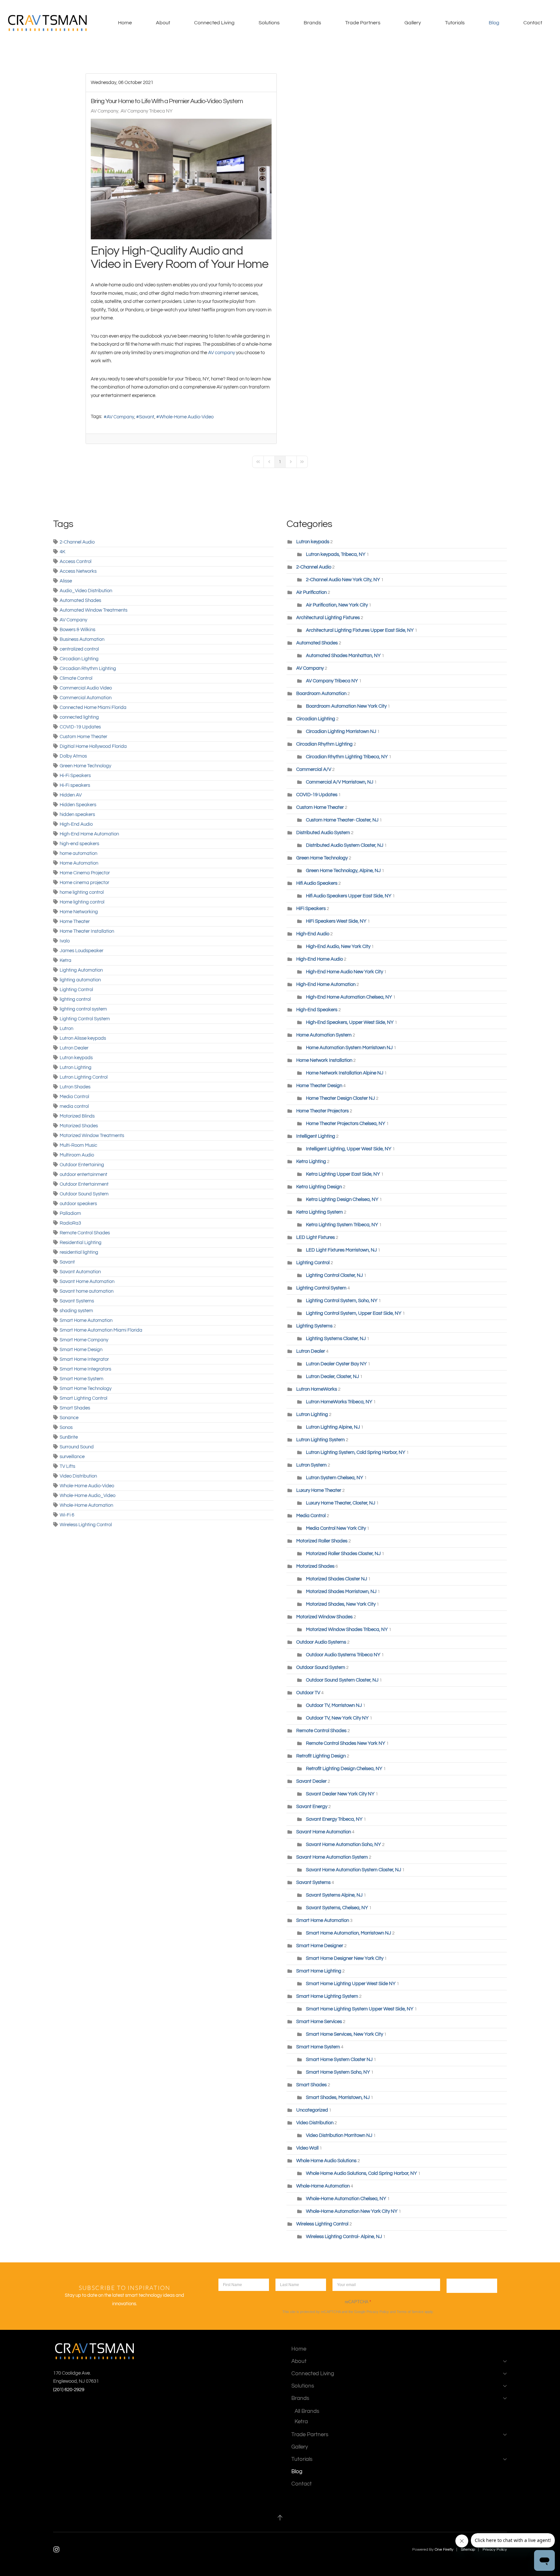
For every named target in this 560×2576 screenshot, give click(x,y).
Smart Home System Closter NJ (339, 2060)
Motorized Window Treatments (92, 1136)
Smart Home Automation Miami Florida (101, 1330)
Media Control (74, 1097)
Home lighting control (82, 902)
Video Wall (307, 2148)
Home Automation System (324, 1035)
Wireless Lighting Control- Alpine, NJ (344, 2237)
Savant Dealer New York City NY (340, 1794)
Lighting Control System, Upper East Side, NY (354, 1313)
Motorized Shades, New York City (341, 1604)
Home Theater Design (320, 1086)
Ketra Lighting (311, 1162)
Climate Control (76, 678)
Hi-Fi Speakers (75, 776)
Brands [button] (312, 23)
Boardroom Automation (322, 694)
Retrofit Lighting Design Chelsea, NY (344, 1769)
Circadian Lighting (79, 659)
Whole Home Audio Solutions (326, 2161)
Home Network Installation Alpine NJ (345, 1073)
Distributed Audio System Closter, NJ (345, 845)
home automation (78, 853)
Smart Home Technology (86, 1389)
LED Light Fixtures (315, 1237)
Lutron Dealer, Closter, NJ (332, 1377)
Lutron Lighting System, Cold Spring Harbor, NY (356, 1452)
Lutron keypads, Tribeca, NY (336, 554)
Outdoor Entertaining (82, 1165)
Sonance (69, 1418)
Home (125, 23)
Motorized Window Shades (324, 1617)
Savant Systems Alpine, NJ (335, 1895)
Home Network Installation (325, 1060)
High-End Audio (76, 824)
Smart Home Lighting (319, 1971)
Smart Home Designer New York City (345, 1958)
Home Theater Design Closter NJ (340, 1098)
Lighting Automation (81, 970)
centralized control (79, 649)
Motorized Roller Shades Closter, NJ (343, 1554)
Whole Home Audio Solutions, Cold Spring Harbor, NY (362, 2173)
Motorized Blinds (77, 1116)
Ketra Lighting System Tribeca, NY (342, 1225)
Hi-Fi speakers (75, 785)
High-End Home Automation (89, 834)
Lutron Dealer (74, 1048)
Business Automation (82, 639)
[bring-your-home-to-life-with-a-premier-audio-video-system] (181, 179)
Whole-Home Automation (86, 1505)
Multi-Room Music (78, 1145)
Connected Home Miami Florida (93, 707)
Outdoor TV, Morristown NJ (334, 1705)
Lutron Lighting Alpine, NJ (333, 1427)
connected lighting (79, 717)
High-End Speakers (317, 1010)
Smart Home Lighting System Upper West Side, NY (360, 2009)
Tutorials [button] (455, 23)
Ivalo (65, 941)
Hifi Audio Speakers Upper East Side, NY (349, 896)
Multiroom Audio (77, 1155)
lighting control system (83, 1009)
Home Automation (79, 863)
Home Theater (75, 922)
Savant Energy (312, 1807)
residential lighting (79, 1252)
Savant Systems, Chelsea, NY (337, 1908)
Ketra (65, 960)
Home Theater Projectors (322, 1111)
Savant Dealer (311, 1781)
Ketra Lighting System (320, 1212)
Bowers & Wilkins (77, 630)
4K (63, 552)
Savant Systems (77, 1301)
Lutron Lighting (76, 1067)
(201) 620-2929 (69, 2390)
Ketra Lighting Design (319, 1187)
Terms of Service (410, 2312)
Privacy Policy (378, 2312)
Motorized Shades (79, 1126)
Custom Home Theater (83, 737)
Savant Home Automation (87, 1282)
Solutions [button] (269, 23)
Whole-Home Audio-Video (186, 417)
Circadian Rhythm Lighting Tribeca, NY (347, 757)
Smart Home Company (84, 1340)
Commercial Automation (86, 698)
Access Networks (78, 571)
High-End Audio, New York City (338, 947)
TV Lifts (67, 1466)
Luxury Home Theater (319, 1490)
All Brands (307, 2411)
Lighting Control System (85, 1019)
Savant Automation (80, 1272)
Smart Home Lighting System (327, 1996)
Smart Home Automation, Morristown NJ (349, 1933)
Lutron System (311, 1465)
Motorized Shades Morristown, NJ (341, 1592)
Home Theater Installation (87, 931)
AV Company (105, 111)
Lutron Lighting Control (84, 1077)
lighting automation (80, 980)
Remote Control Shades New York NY (346, 1743)
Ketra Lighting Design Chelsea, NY (342, 1199)
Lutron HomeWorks (317, 1389)
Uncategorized (312, 2110)
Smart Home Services (319, 2022)
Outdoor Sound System (84, 1194)
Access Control (76, 562)
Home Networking (79, 912)
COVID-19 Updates (80, 727)
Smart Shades (75, 1408)
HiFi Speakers (311, 909)
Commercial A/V (314, 769)
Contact (533, 23)
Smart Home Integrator (84, 1359)
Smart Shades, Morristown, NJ (338, 2097)
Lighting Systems (314, 1326)
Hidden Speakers (78, 805)
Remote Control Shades (85, 1233)
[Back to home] (49, 23)
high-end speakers (79, 844)
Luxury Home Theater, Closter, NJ (341, 1503)
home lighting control (82, 892)
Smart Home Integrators (85, 1369)
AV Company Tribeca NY (147, 111)
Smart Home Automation (86, 1320)
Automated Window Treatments (93, 610)
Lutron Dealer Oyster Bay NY (337, 1364)
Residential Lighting (81, 1243)
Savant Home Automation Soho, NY (344, 1845)
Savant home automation (87, 1291)
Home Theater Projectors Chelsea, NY (346, 1124)
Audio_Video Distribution (86, 591)
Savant (147, 417)
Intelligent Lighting (316, 1136)
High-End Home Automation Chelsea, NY (349, 997)
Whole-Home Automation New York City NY (352, 2211)
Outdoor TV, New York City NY (337, 1718)
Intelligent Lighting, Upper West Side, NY (349, 1149)
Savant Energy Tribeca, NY (334, 1819)
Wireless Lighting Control (86, 1525)
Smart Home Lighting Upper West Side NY (351, 1984)
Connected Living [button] (214, 23)
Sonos (66, 1427)
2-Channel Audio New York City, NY (343, 580)
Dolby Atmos (73, 756)
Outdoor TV (308, 1693)
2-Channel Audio (77, 542)
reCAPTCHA (358, 2302)
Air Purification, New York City (337, 605)
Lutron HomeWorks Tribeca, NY (339, 1402)
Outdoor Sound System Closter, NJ (342, 1680)
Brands (300, 2398)
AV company (222, 353)
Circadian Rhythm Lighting (88, 669)
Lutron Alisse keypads (83, 1038)
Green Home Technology (85, 766)
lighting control (75, 999)
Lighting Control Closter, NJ (334, 1275)
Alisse (66, 581)
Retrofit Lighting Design (321, 1756)
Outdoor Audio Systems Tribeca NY (343, 1655)
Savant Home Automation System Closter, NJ (354, 1870)
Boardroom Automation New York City (346, 706)
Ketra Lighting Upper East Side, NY (343, 1174)
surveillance (72, 1457)
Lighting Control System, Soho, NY (342, 1301)
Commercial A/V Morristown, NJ (340, 782)
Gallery (413, 23)
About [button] (163, 23)
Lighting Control (76, 990)
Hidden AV (71, 795)
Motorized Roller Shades (322, 1541)
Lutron (66, 1029)
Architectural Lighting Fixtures (328, 618)
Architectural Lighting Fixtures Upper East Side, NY (360, 630)
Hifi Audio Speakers (317, 883)
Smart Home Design (81, 1350)
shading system (76, 1311)
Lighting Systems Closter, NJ (336, 1339)
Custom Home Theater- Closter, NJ (342, 820)
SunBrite (69, 1437)
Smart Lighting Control (83, 1398)
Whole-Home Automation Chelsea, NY (346, 2199)
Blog (494, 23)
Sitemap (468, 2550)
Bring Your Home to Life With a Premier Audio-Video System (167, 101)
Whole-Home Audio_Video (87, 1496)
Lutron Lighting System (321, 1440)
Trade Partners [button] (363, 23)
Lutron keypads (76, 1058)
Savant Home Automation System (332, 1857)
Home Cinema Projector (85, 873)
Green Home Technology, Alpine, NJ (343, 871)
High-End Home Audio (320, 959)
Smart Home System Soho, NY (338, 2072)
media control (74, 1106)
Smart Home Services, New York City (344, 2034)
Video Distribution (78, 1476)
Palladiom (70, 1213)
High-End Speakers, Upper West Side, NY (350, 1022)
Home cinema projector (84, 883)
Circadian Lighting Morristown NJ (341, 731)
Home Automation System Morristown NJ (349, 1048)
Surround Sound (77, 1447)
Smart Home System (82, 1379)
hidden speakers (77, 815)
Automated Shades (80, 600)
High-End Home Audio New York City (344, 972)
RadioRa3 (70, 1223)
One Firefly (444, 2550)
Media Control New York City (336, 1528)
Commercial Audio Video (86, 688)
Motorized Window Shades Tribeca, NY (347, 1629)
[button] (280, 2518)
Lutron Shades (75, 1087)
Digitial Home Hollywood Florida (93, 746)
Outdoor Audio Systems (321, 1642)
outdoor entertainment (83, 1174)
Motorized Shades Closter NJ (337, 1579)
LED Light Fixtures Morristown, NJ (341, 1250)
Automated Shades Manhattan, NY (343, 656)
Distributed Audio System (323, 833)
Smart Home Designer (320, 1946)
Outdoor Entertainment (84, 1184)
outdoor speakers (78, 1204)
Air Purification (311, 592)
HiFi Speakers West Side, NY (336, 921)
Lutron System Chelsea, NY (335, 1478)
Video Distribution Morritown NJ (339, 2135)
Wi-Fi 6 (67, 1515)
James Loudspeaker (82, 951)
